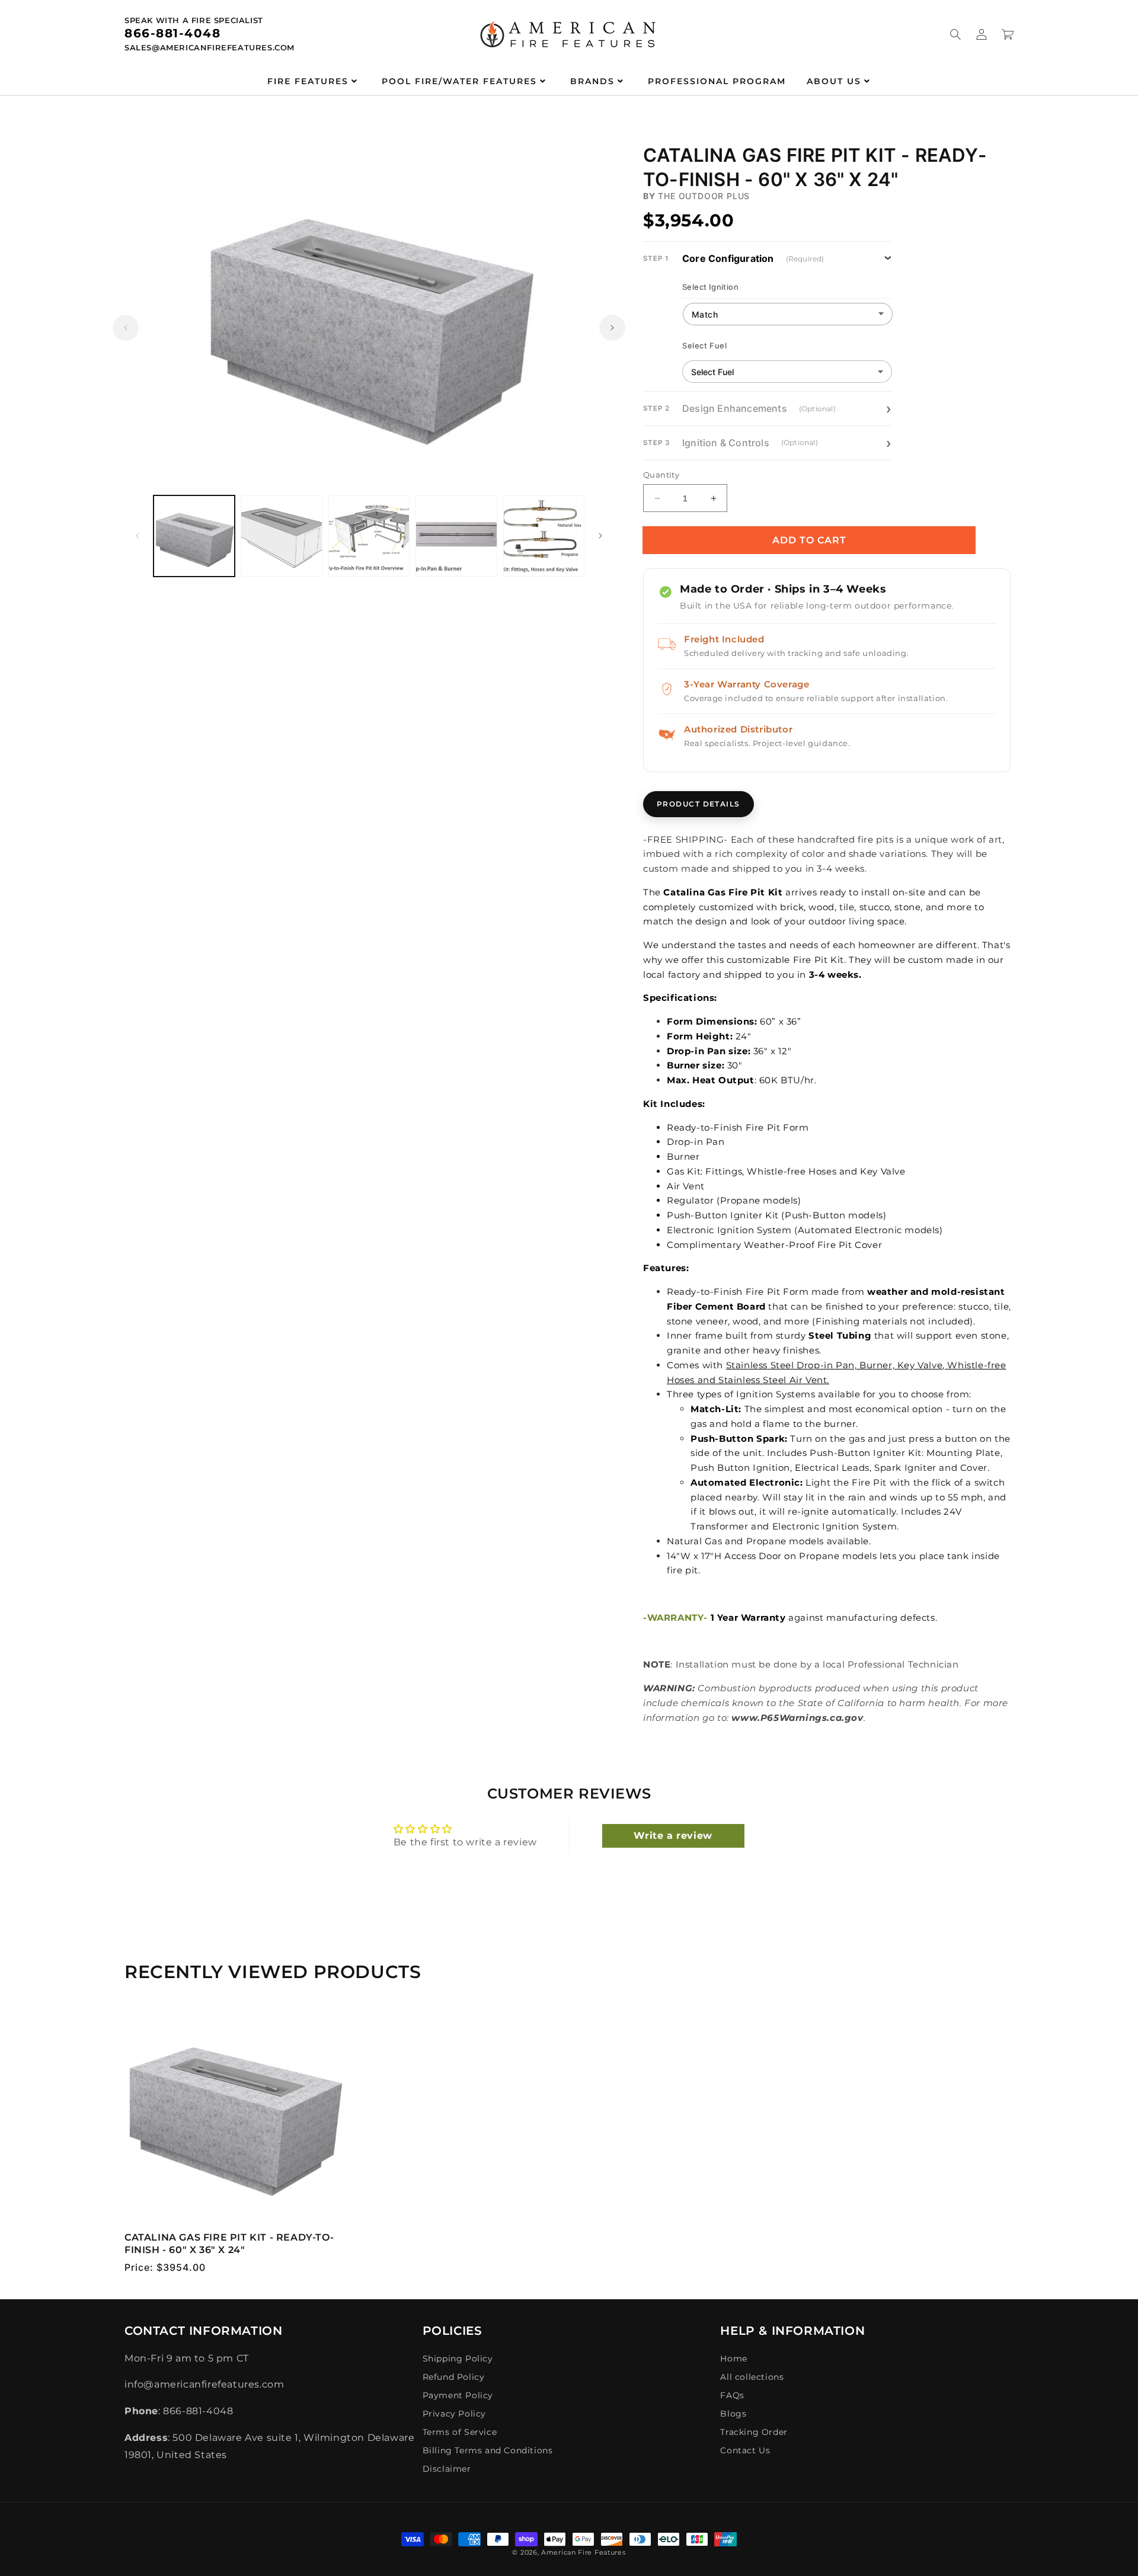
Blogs (733, 2414)
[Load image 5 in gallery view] (544, 536)
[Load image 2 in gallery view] (281, 536)
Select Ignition (710, 287)
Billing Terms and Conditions (488, 2450)
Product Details (699, 804)
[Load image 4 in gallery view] (456, 536)
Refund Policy (454, 2377)
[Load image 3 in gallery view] (369, 536)
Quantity (661, 475)
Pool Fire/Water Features (459, 81)
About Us (834, 81)
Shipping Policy (458, 2359)
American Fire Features (583, 2552)
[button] (955, 34)
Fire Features (308, 81)
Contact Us (745, 2450)
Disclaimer (447, 2469)
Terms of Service (460, 2432)
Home (733, 2359)
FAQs (732, 2395)
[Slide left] (126, 328)
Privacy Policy (454, 2414)
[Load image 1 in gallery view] (194, 536)
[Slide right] (612, 328)
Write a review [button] (673, 1836)
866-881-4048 (172, 33)
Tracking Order (754, 2432)
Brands (592, 81)
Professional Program (717, 81)
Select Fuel (705, 345)
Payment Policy (458, 2395)
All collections (752, 2377)
